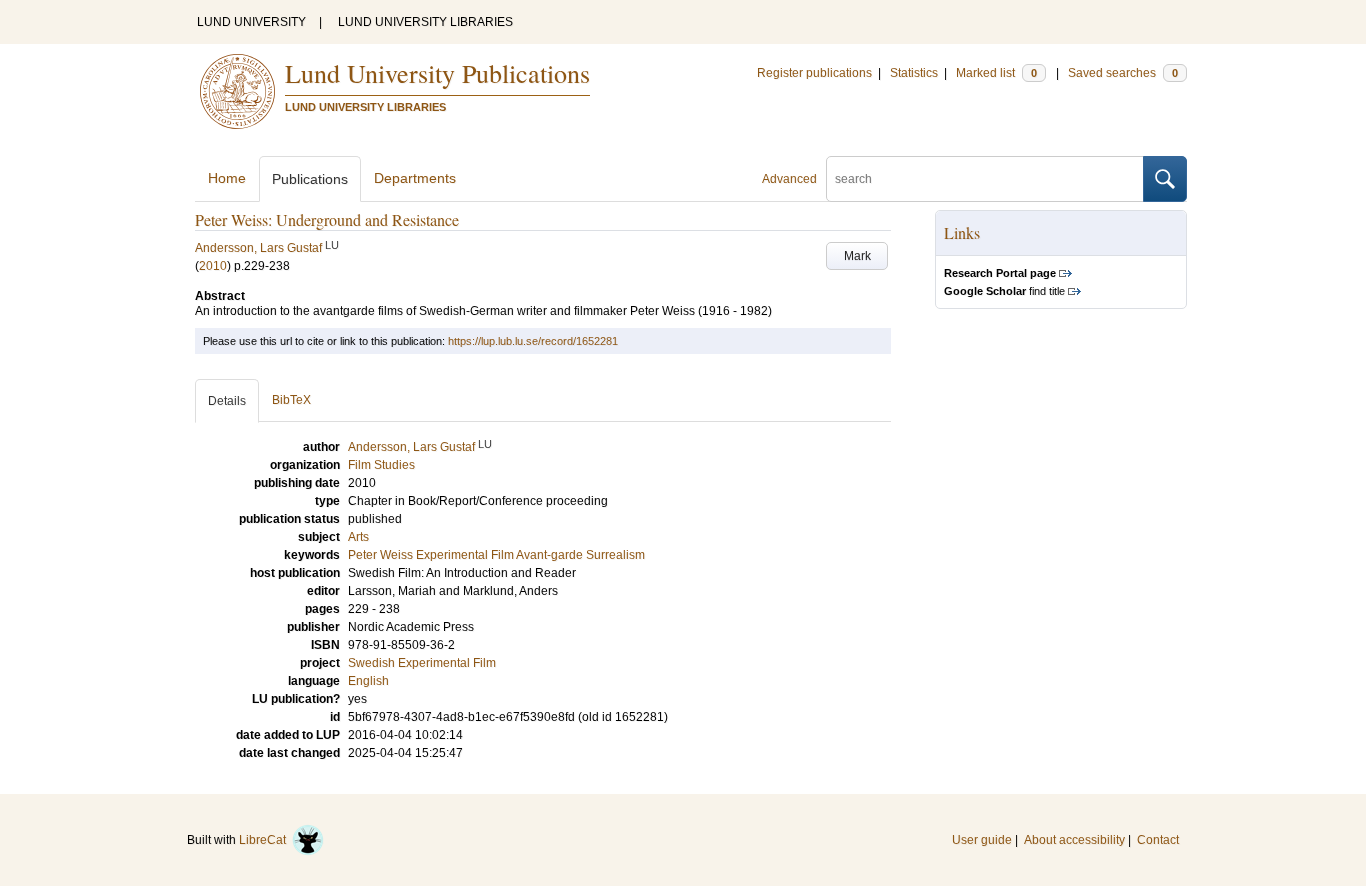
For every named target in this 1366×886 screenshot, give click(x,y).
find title (1004, 291)
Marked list (996, 73)
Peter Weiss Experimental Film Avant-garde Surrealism (496, 555)
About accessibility (1074, 840)
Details (227, 401)
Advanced (789, 179)
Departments (415, 178)
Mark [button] (857, 256)
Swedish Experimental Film (422, 663)
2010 (213, 266)
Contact (1158, 840)
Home (227, 178)
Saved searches (1123, 73)
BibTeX (291, 400)
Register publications (814, 73)
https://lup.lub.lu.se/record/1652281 (533, 341)
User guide (982, 840)
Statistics (914, 73)
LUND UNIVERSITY (251, 22)
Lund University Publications (437, 73)
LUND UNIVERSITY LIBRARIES (425, 22)
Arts (358, 537)
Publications (310, 179)
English (368, 681)
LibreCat (265, 840)
